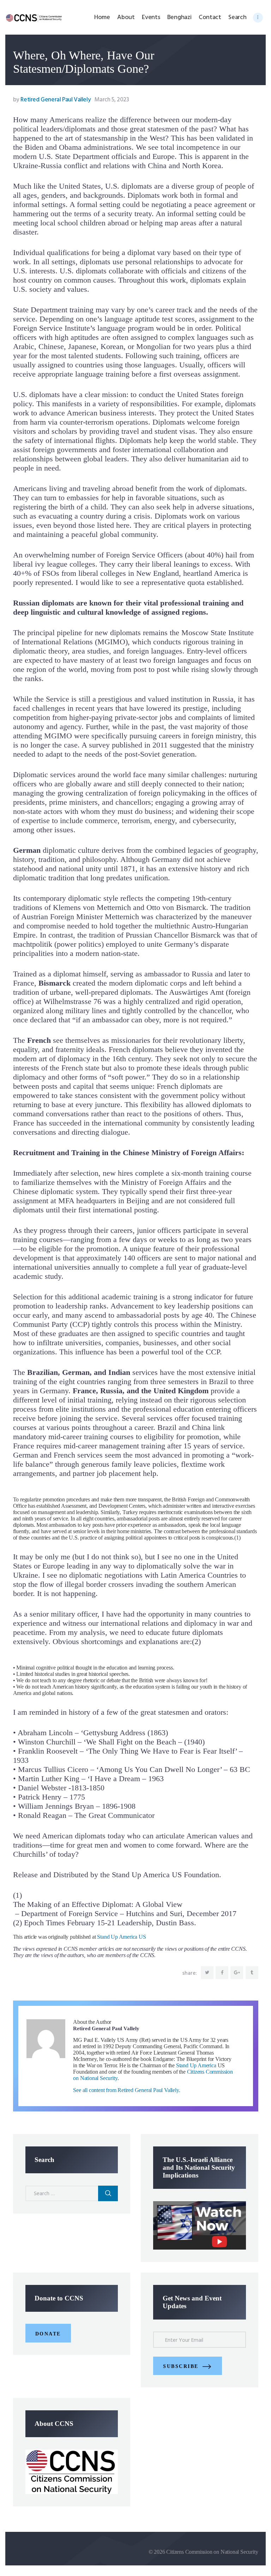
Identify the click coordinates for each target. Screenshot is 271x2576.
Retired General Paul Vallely (53, 100)
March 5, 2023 (112, 100)
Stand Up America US (121, 1937)
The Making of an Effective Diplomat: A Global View (98, 1904)
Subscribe (181, 2366)
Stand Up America (196, 2065)
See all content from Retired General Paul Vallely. (127, 2090)
